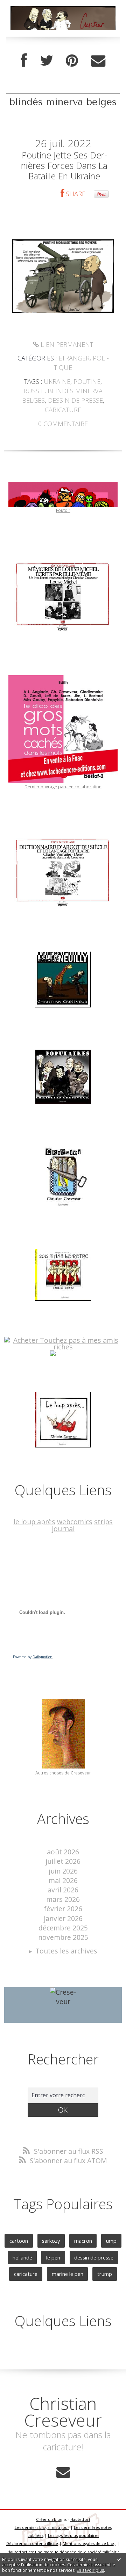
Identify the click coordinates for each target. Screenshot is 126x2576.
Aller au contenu (30, 8)
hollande (22, 2257)
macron (83, 2241)
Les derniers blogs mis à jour (42, 2527)
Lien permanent (66, 344)
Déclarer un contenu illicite (32, 2543)
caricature (63, 410)
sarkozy (51, 2241)
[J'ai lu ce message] (119, 2559)
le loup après (34, 1522)
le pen (53, 2257)
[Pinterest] (72, 61)
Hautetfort (80, 2519)
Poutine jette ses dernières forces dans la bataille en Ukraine (64, 165)
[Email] (98, 61)
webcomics (75, 1522)
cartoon (19, 2241)
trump (105, 2274)
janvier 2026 (63, 1918)
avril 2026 (63, 1890)
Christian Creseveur (63, 2412)
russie (34, 391)
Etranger (74, 358)
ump (111, 2241)
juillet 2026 (63, 1861)
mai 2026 (63, 1880)
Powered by (33, 1657)
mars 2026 (63, 1899)
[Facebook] (24, 61)
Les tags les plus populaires (73, 2535)
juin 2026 (63, 1871)
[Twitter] (47, 61)
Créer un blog (49, 2519)
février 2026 (63, 1909)
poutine (87, 381)
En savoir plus (90, 2570)
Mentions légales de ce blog (89, 2543)
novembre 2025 (63, 1937)
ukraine (57, 381)
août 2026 (63, 1852)
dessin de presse (75, 400)
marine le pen (68, 2274)
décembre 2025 (63, 1928)
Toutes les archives (66, 1951)
